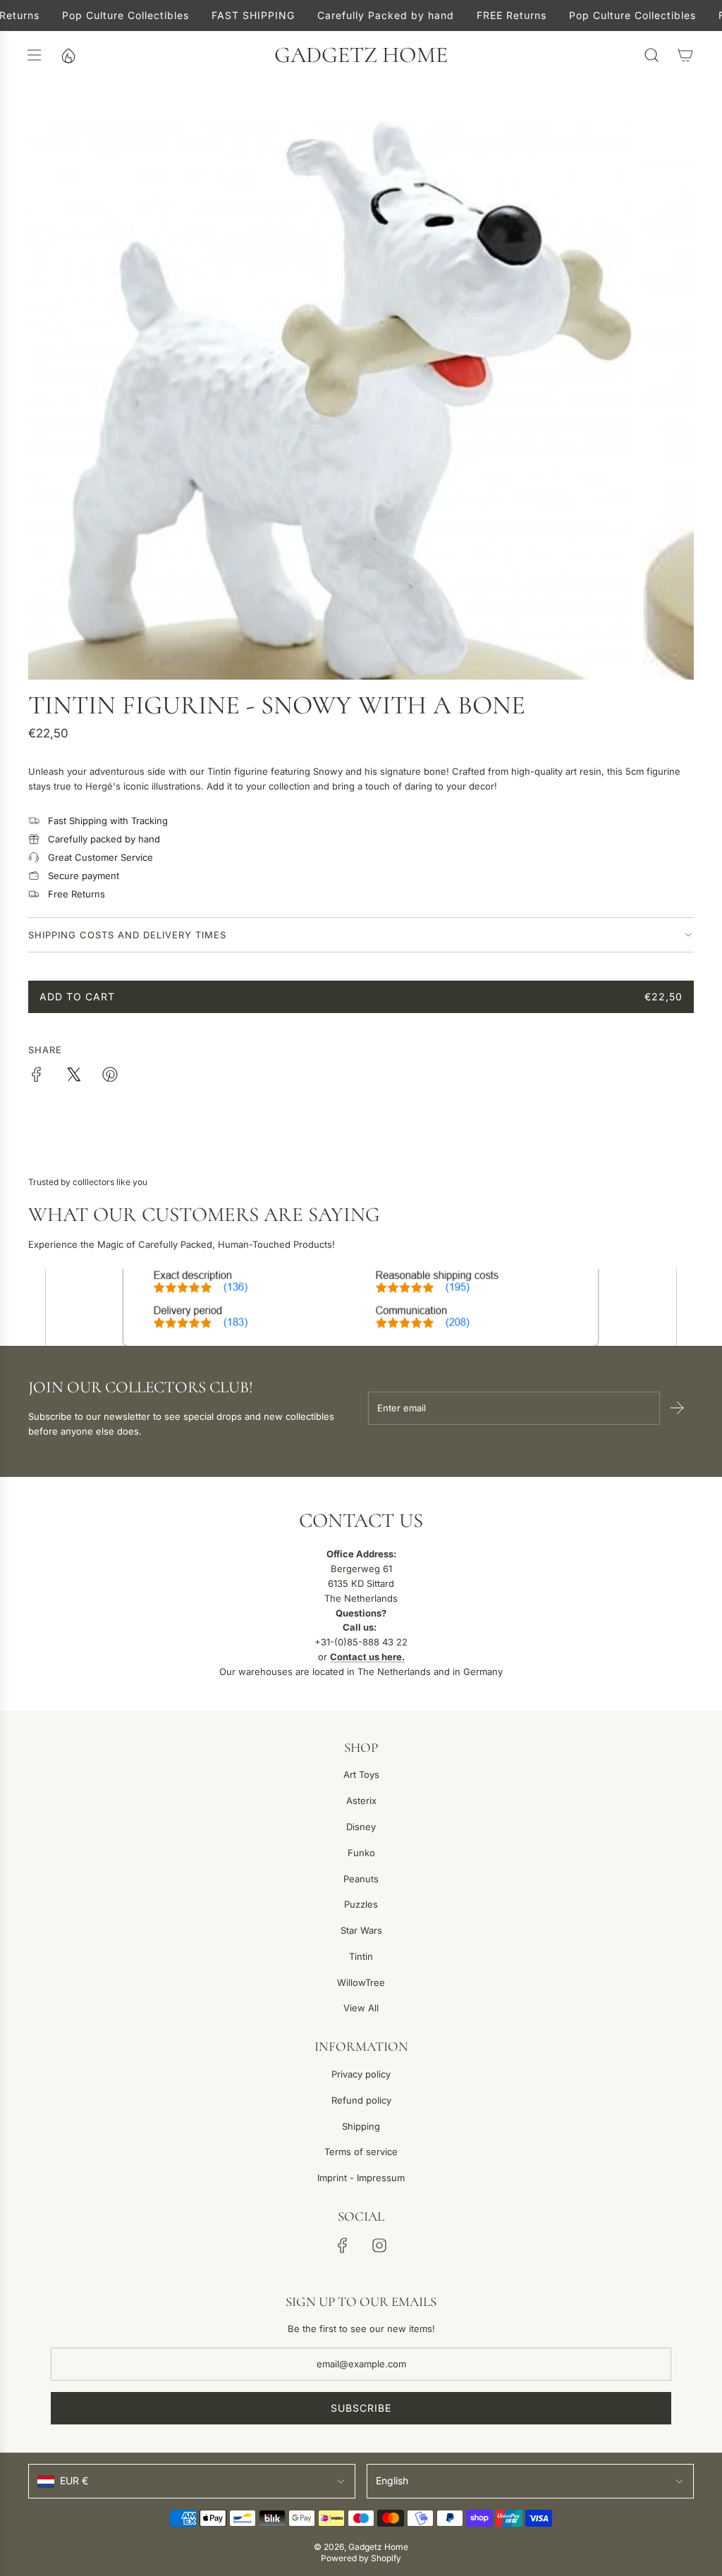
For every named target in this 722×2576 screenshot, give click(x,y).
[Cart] (685, 55)
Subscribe (361, 2408)
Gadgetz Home (361, 55)
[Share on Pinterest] (110, 1077)
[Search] (651, 55)
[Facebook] (343, 2245)
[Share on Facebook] (37, 1077)
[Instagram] (379, 2245)
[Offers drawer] (68, 55)
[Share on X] (73, 1077)
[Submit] (677, 1408)
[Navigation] (34, 55)
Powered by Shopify (361, 2558)
